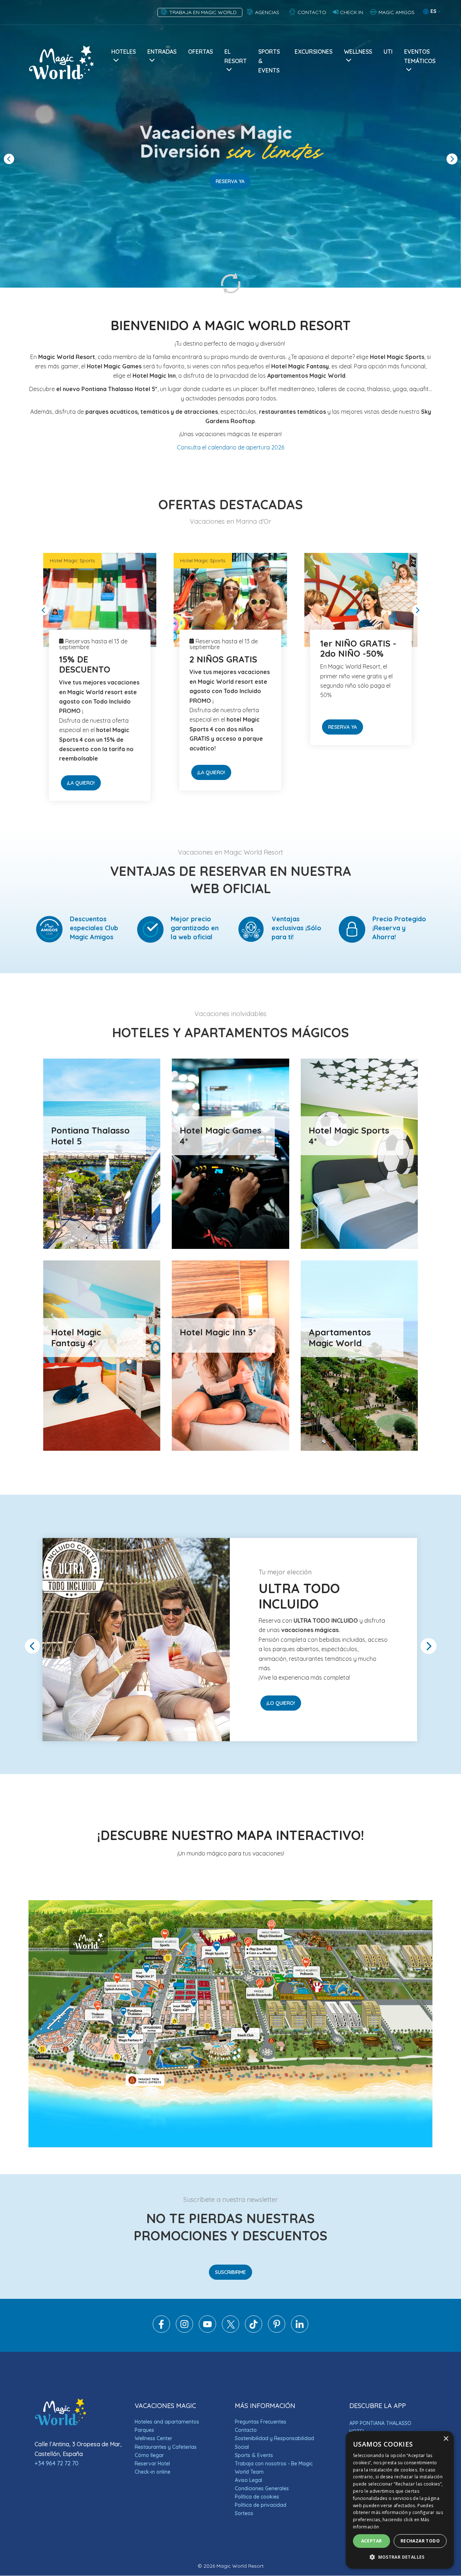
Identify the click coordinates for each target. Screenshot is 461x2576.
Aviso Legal (249, 2480)
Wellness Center (153, 2438)
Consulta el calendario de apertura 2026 (230, 447)
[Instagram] (184, 2331)
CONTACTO (311, 12)
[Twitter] (230, 2331)
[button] (400, 2557)
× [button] (446, 2439)
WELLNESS (358, 52)
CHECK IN (352, 12)
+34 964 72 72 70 (57, 2463)
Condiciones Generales (262, 2488)
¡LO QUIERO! (212, 744)
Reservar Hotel (152, 2464)
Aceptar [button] (372, 2541)
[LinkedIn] (300, 2331)
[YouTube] (207, 2331)
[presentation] (9, 159)
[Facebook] (161, 2331)
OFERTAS (200, 52)
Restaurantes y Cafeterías (166, 2447)
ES (433, 11)
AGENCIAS (268, 12)
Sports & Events (254, 2455)
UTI (388, 52)
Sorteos (244, 2513)
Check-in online (153, 2472)
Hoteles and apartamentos (167, 2422)
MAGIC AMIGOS (396, 12)
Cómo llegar (149, 2455)
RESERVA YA (230, 181)
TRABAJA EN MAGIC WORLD (204, 12)
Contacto (246, 2430)
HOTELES (124, 52)
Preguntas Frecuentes (261, 2422)
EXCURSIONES (314, 52)
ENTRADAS (162, 52)
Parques (144, 2430)
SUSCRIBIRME (230, 2272)
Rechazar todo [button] (420, 2541)
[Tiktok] (254, 2331)
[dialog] (400, 2500)
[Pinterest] (277, 2331)
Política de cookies (257, 2497)
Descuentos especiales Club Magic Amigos (94, 928)
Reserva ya (81, 727)
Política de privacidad (261, 2505)
